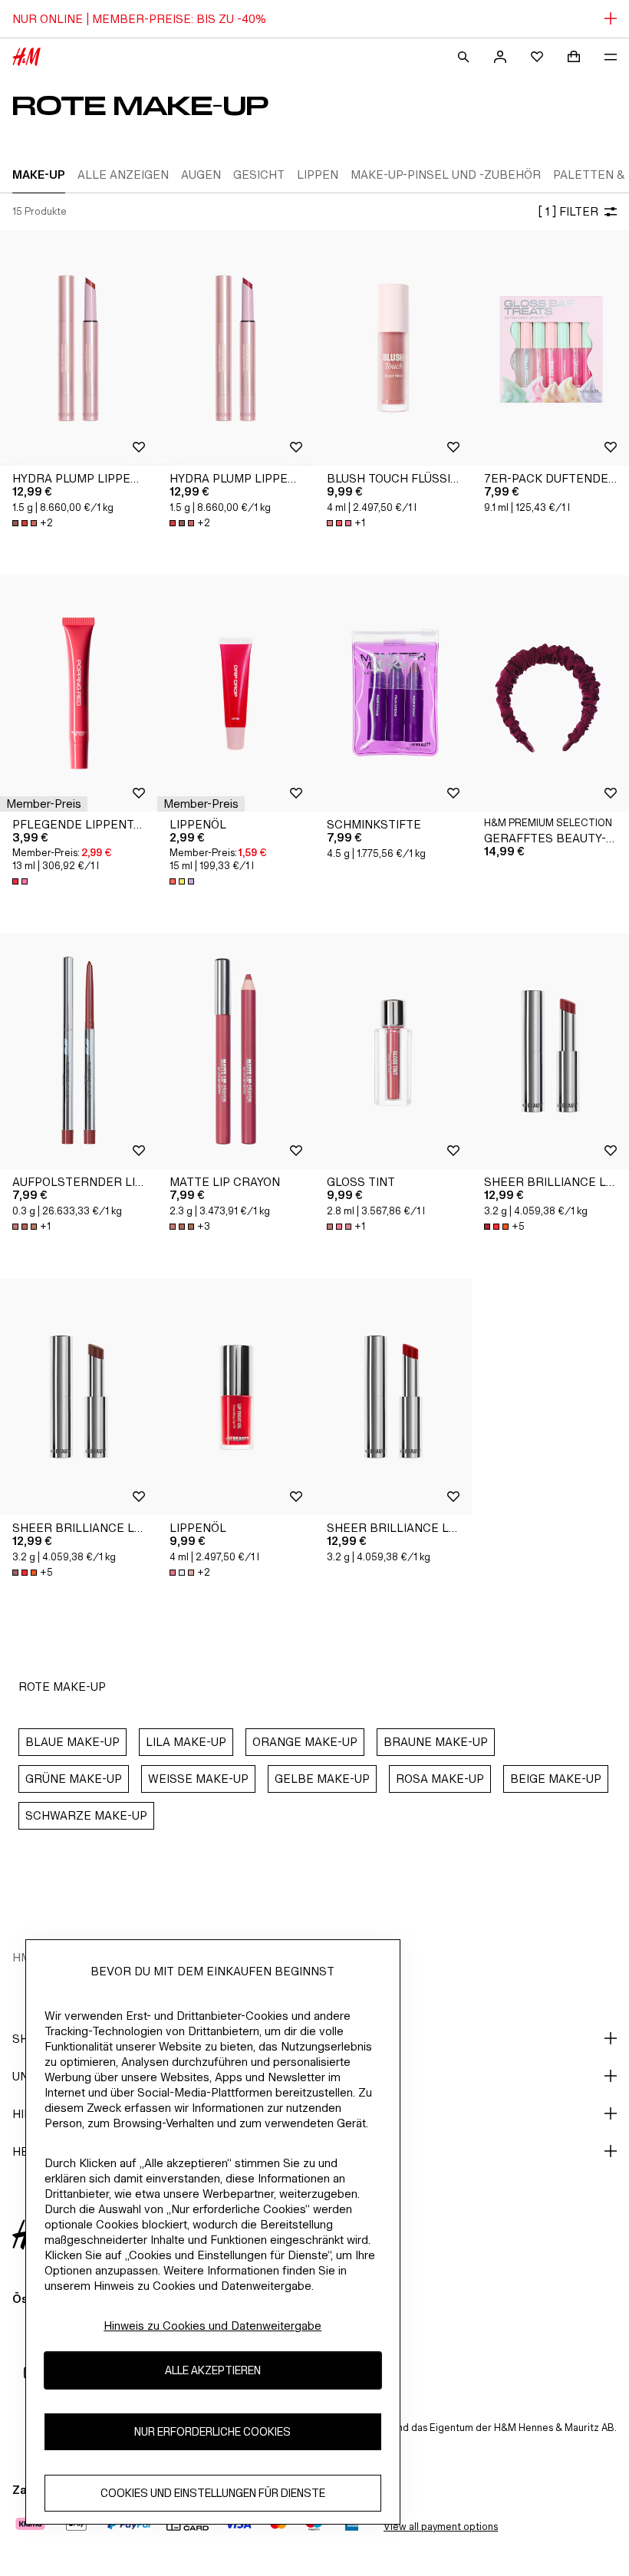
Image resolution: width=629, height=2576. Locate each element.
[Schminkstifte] (393, 693)
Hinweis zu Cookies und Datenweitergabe (212, 2326)
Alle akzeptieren (213, 2370)
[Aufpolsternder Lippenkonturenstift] (79, 1052)
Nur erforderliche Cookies (212, 2431)
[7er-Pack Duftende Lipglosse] (550, 348)
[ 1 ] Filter (568, 211)
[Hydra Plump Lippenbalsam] (79, 348)
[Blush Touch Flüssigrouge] (393, 348)
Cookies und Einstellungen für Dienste (213, 2493)
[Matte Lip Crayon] (236, 1052)
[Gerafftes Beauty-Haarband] (550, 693)
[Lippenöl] (236, 693)
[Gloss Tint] (393, 1052)
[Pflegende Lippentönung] (79, 693)
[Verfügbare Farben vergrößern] (21, 881)
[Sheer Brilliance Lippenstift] (550, 1052)
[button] (44, 804)
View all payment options (441, 2527)
